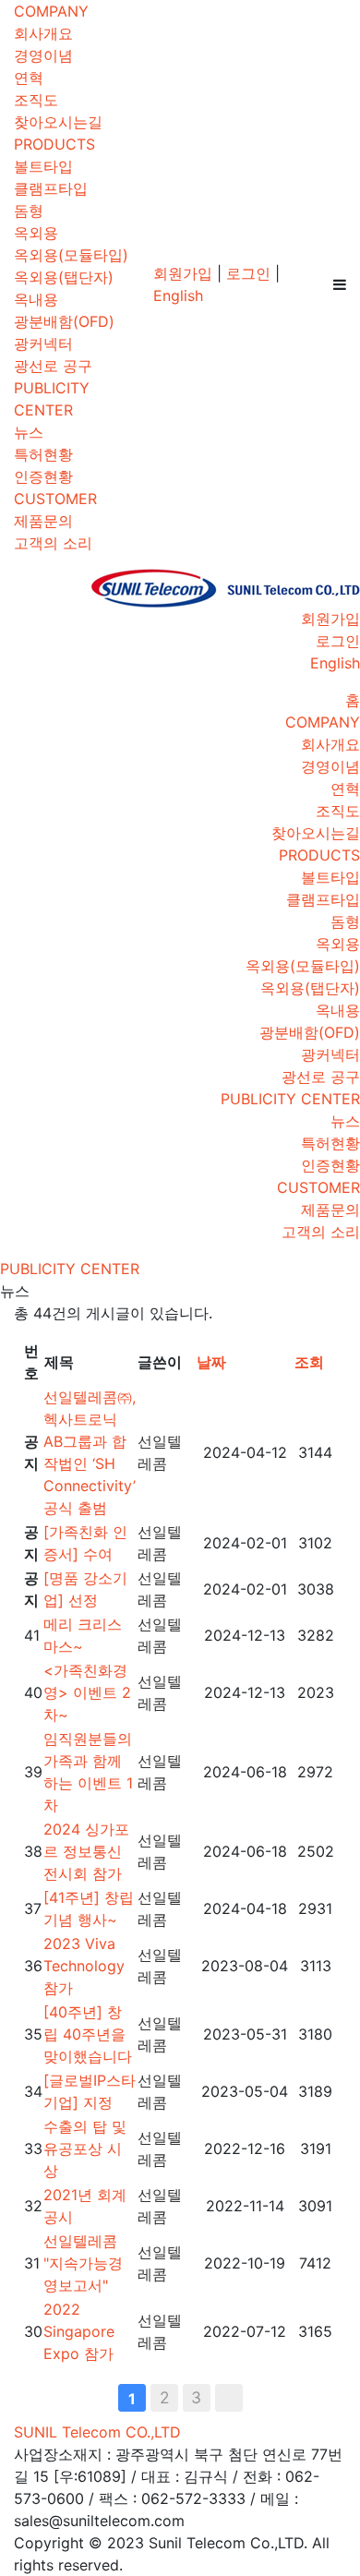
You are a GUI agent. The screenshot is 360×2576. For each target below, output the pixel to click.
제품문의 (43, 521)
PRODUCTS (54, 144)
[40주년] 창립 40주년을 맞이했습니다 (88, 2034)
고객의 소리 (53, 543)
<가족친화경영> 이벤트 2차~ (87, 1692)
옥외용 (36, 233)
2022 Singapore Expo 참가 (79, 2331)
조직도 (36, 100)
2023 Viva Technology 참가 (84, 1966)
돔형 (29, 211)
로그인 (248, 273)
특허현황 (43, 454)
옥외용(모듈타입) (71, 255)
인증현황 (43, 476)
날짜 (211, 1362)
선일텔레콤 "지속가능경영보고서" (83, 2263)
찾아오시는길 (58, 122)
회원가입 (183, 273)
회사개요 (43, 33)
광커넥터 (43, 343)
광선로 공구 (53, 366)
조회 (309, 1362)
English (178, 295)
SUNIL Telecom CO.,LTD (97, 2432)
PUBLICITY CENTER (290, 1099)
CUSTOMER (55, 499)
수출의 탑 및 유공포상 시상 (85, 2149)
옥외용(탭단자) (64, 277)
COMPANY (51, 11)
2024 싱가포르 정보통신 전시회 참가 (86, 1851)
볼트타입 (43, 166)
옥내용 (36, 299)
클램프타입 (51, 188)
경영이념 (43, 55)
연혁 (29, 78)
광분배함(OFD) (64, 321)
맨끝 (229, 2398)
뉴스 (29, 432)
